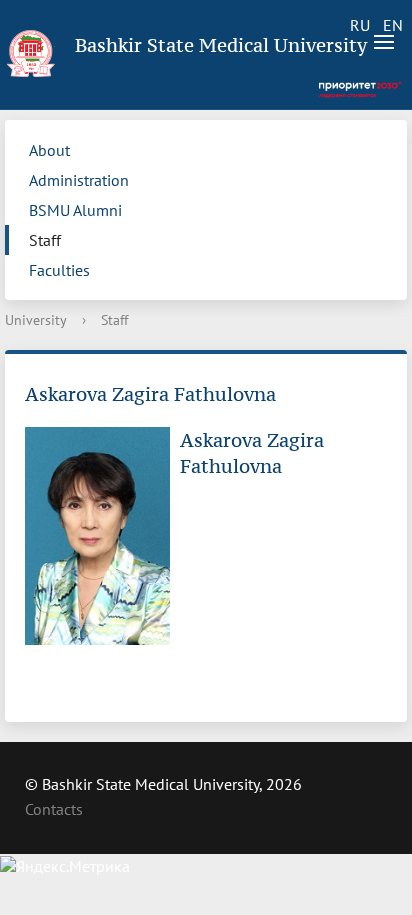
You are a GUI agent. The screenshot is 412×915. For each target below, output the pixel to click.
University (36, 320)
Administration (79, 180)
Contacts (54, 809)
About (49, 150)
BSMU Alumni (75, 210)
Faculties (59, 270)
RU (360, 25)
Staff (45, 240)
